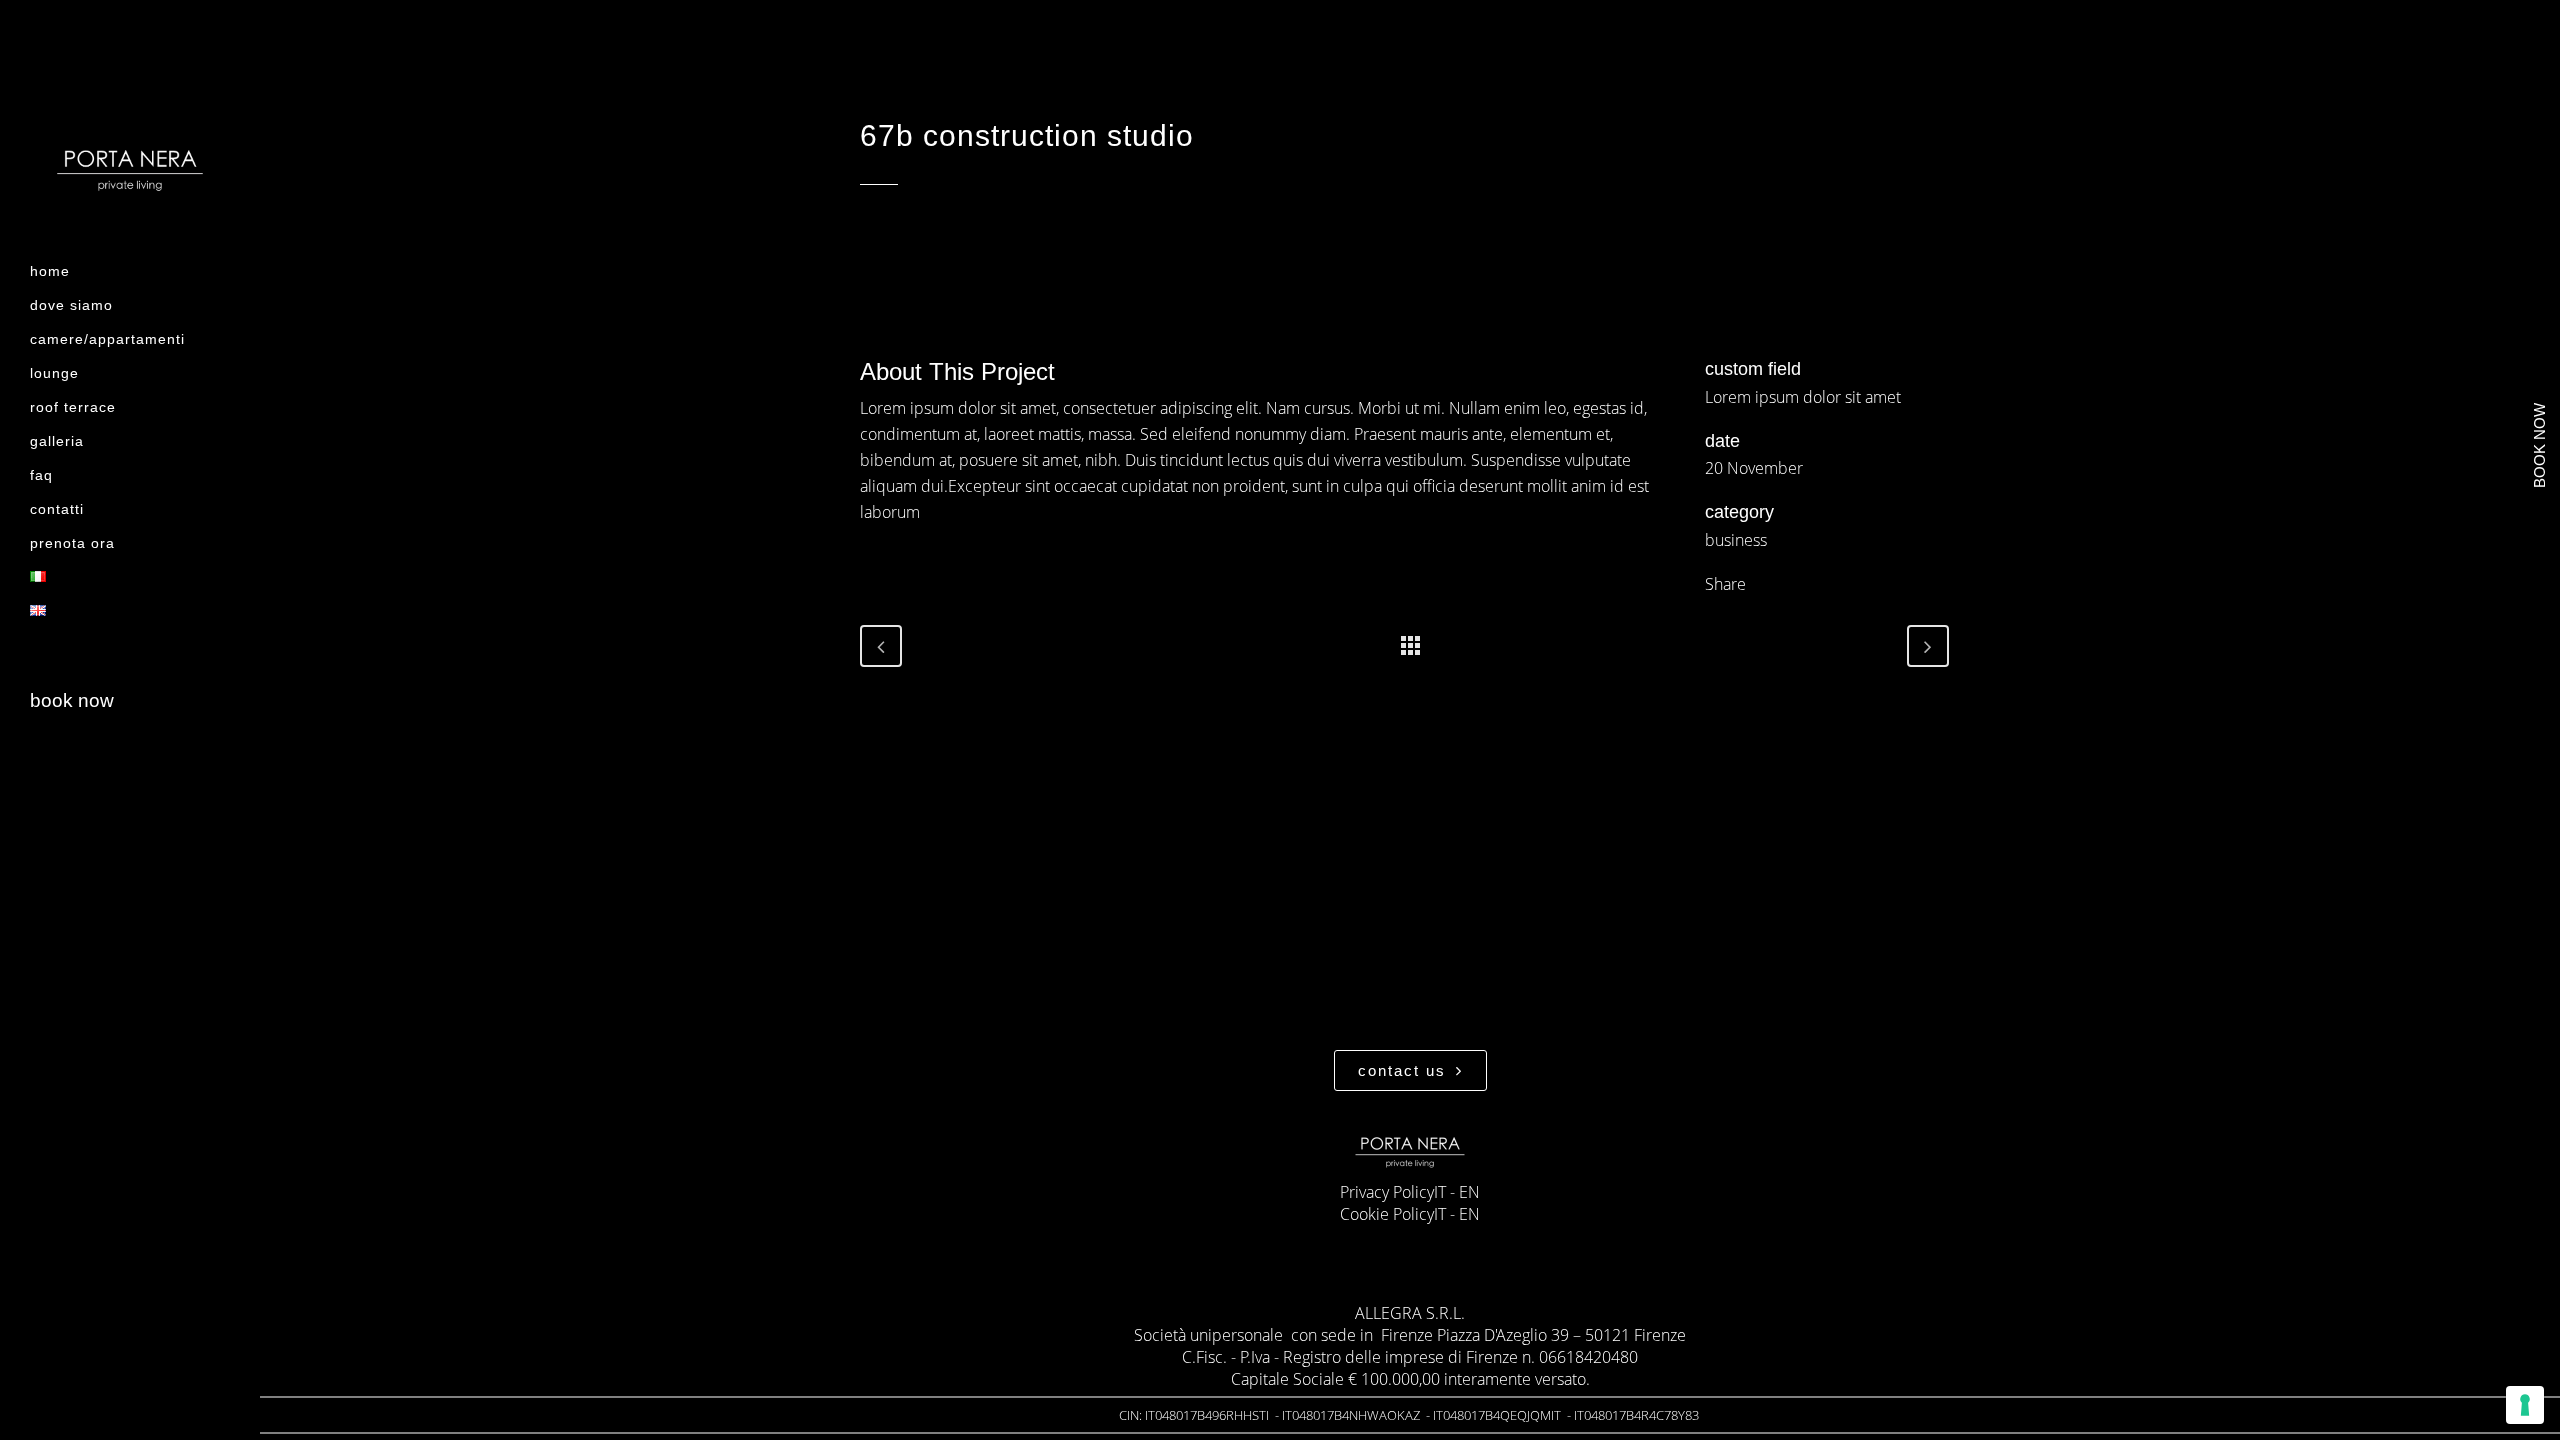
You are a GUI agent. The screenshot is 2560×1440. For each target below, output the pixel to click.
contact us (1402, 1070)
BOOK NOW (72, 700)
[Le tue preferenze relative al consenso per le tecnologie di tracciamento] (2525, 1405)
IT (1440, 1192)
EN (1469, 1192)
